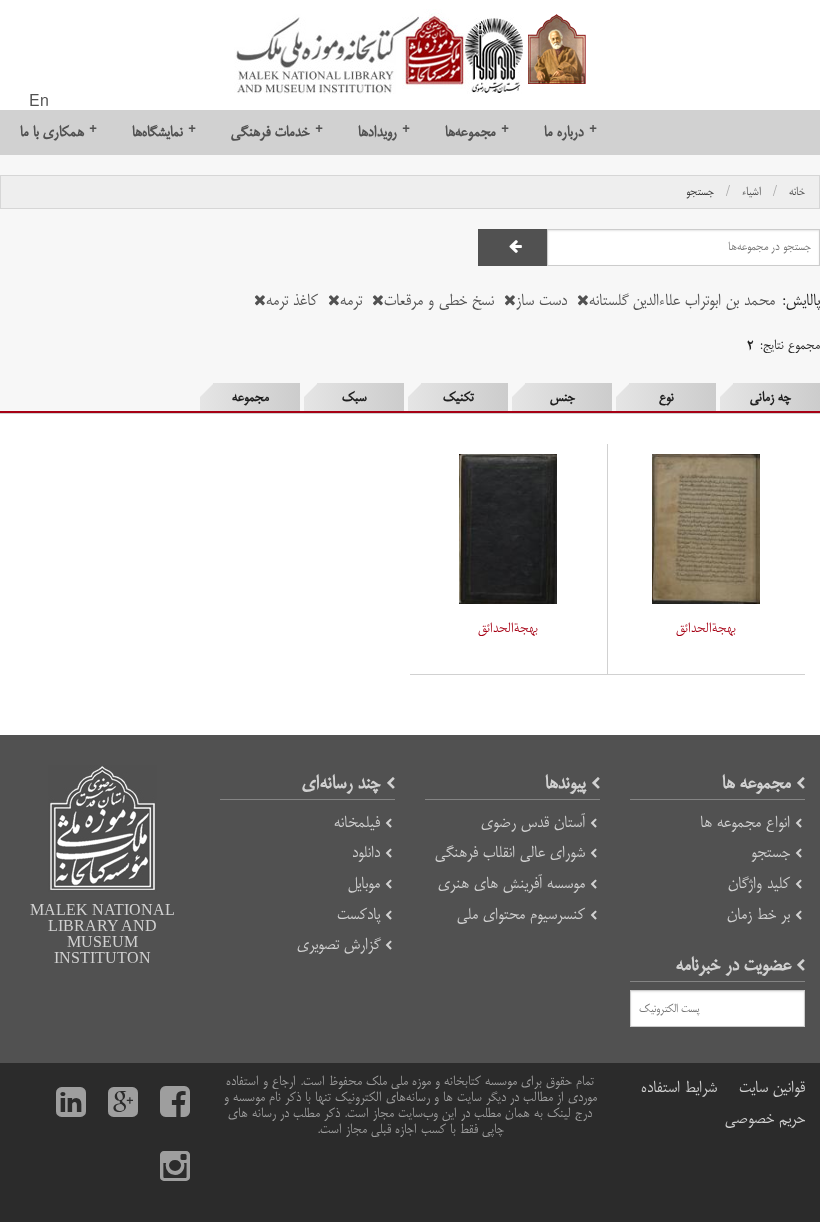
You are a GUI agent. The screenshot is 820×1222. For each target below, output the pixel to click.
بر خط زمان (758, 914)
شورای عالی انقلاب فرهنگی (510, 852)
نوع (666, 397)
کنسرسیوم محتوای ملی (521, 914)
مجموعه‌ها (477, 131)
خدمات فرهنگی (277, 131)
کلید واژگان (759, 883)
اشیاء (751, 192)
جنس (562, 397)
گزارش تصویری (338, 944)
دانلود (366, 852)
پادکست (358, 914)
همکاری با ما (58, 131)
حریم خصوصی (765, 1118)
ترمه (351, 300)
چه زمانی (770, 397)
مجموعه (250, 397)
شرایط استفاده (679, 1087)
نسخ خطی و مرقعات (439, 300)
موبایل (364, 883)
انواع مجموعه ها (745, 822)
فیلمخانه (357, 822)
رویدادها (384, 131)
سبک (354, 397)
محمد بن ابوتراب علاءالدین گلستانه (682, 300)
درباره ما (570, 131)
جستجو (700, 192)
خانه (797, 192)
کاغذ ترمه (292, 300)
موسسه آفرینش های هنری (511, 883)
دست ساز (541, 300)
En (39, 102)
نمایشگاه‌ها (164, 131)
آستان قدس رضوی (533, 822)
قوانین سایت (772, 1087)
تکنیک (458, 397)
